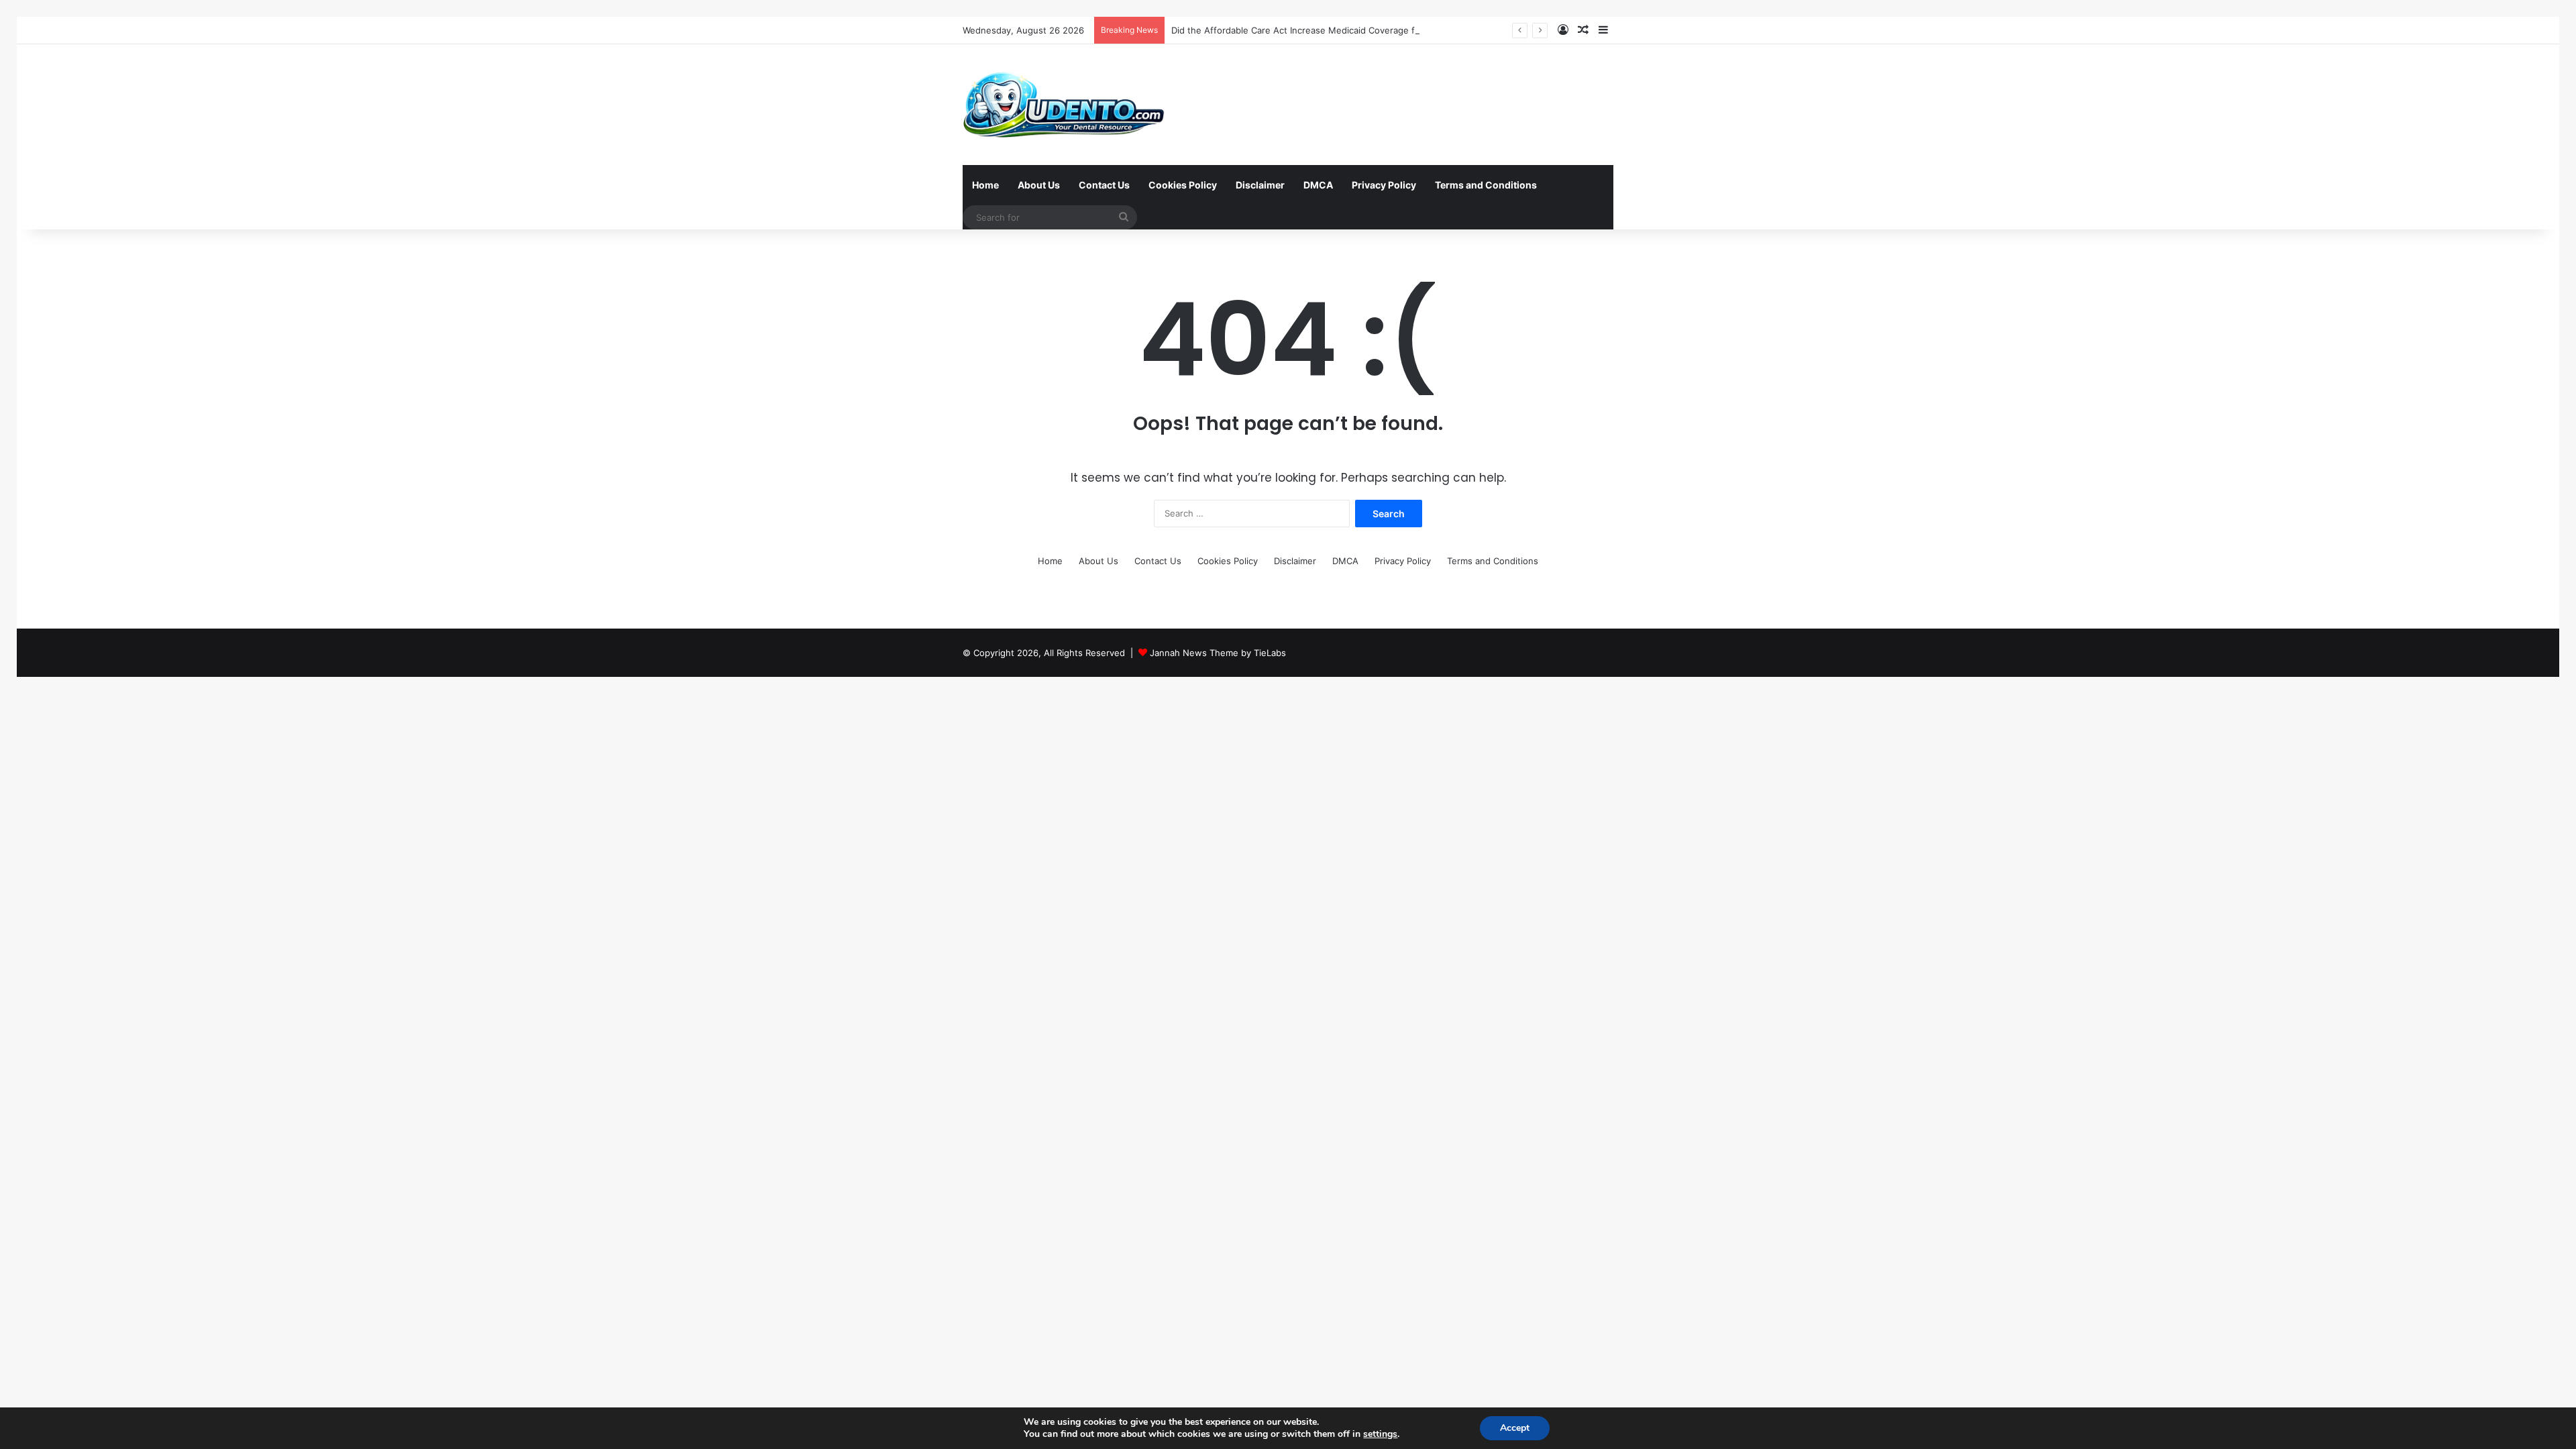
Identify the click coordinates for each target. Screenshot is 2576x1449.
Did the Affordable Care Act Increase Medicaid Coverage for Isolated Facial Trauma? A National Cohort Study (1399, 30)
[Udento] (1064, 105)
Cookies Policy (1183, 185)
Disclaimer (1260, 185)
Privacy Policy (1384, 185)
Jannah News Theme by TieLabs (1218, 653)
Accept (1515, 1428)
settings (1380, 1434)
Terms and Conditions (1486, 185)
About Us (1039, 185)
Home (985, 185)
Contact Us (1104, 185)
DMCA (1318, 185)
